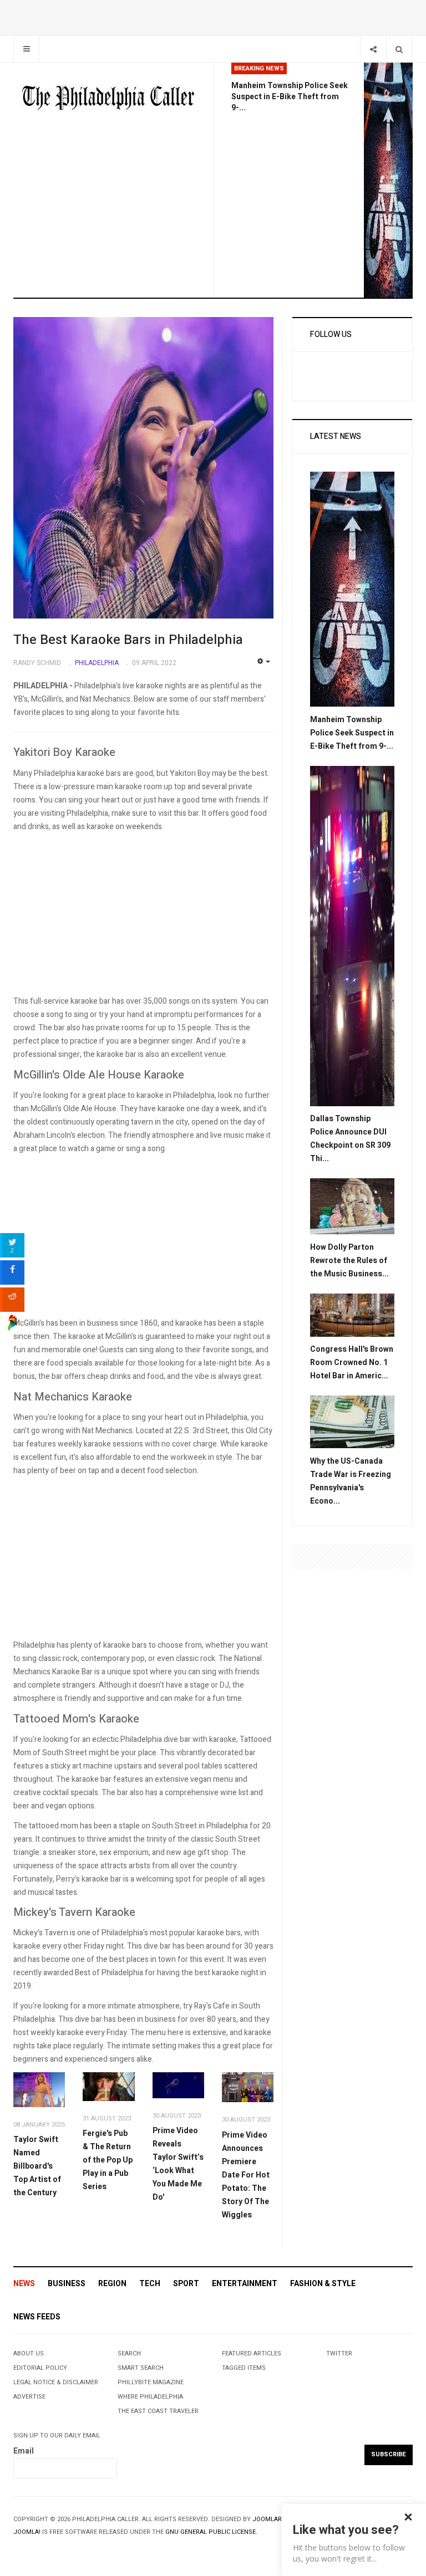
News (24, 2284)
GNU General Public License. (211, 2532)
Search (129, 2353)
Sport (186, 2284)
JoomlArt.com (277, 2519)
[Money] (352, 1422)
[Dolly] (352, 1206)
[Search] (399, 49)
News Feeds (37, 2317)
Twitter (339, 2353)
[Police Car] (352, 935)
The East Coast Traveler (158, 2411)
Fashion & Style (323, 2284)
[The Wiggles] (248, 2087)
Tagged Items (244, 2368)
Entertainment (245, 2284)
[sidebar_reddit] (12, 1300)
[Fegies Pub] (108, 2086)
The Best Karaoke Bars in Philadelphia (128, 640)
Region (112, 2284)
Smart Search (141, 2368)
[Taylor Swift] (39, 2090)
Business (67, 2284)
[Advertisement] (143, 917)
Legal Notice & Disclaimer (56, 2382)
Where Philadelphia (150, 2397)
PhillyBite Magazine (151, 2382)
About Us (29, 2353)
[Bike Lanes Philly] (388, 180)
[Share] (373, 49)
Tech (150, 2284)
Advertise (29, 2397)
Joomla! (27, 2532)
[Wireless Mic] (178, 2085)
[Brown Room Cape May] (352, 1314)
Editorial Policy (40, 2368)
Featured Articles (252, 2353)
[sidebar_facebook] (12, 1272)
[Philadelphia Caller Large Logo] (109, 99)
